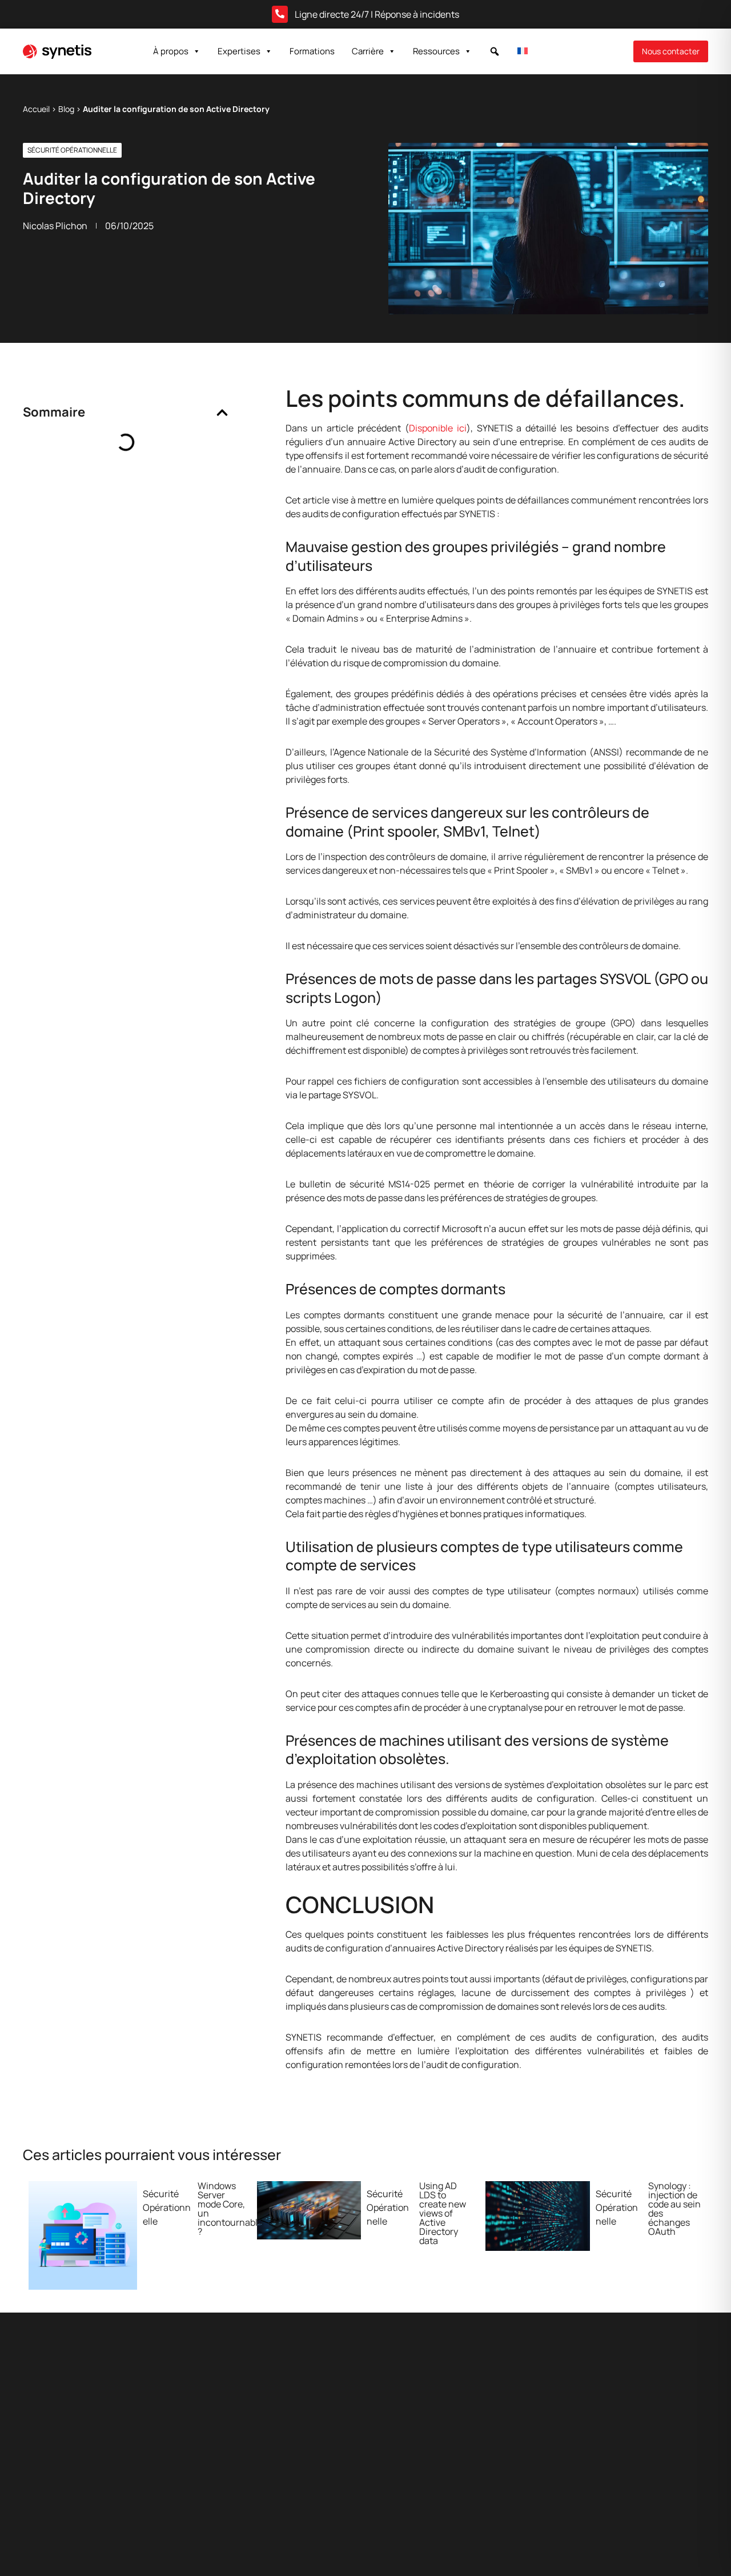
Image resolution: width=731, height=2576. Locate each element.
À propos (171, 51)
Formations (312, 51)
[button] (495, 51)
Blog (66, 109)
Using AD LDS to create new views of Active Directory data (443, 2213)
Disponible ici (438, 428)
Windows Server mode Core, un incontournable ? (230, 2209)
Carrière (368, 51)
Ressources (436, 51)
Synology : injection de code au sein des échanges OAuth (674, 2209)
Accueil (36, 109)
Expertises (239, 51)
